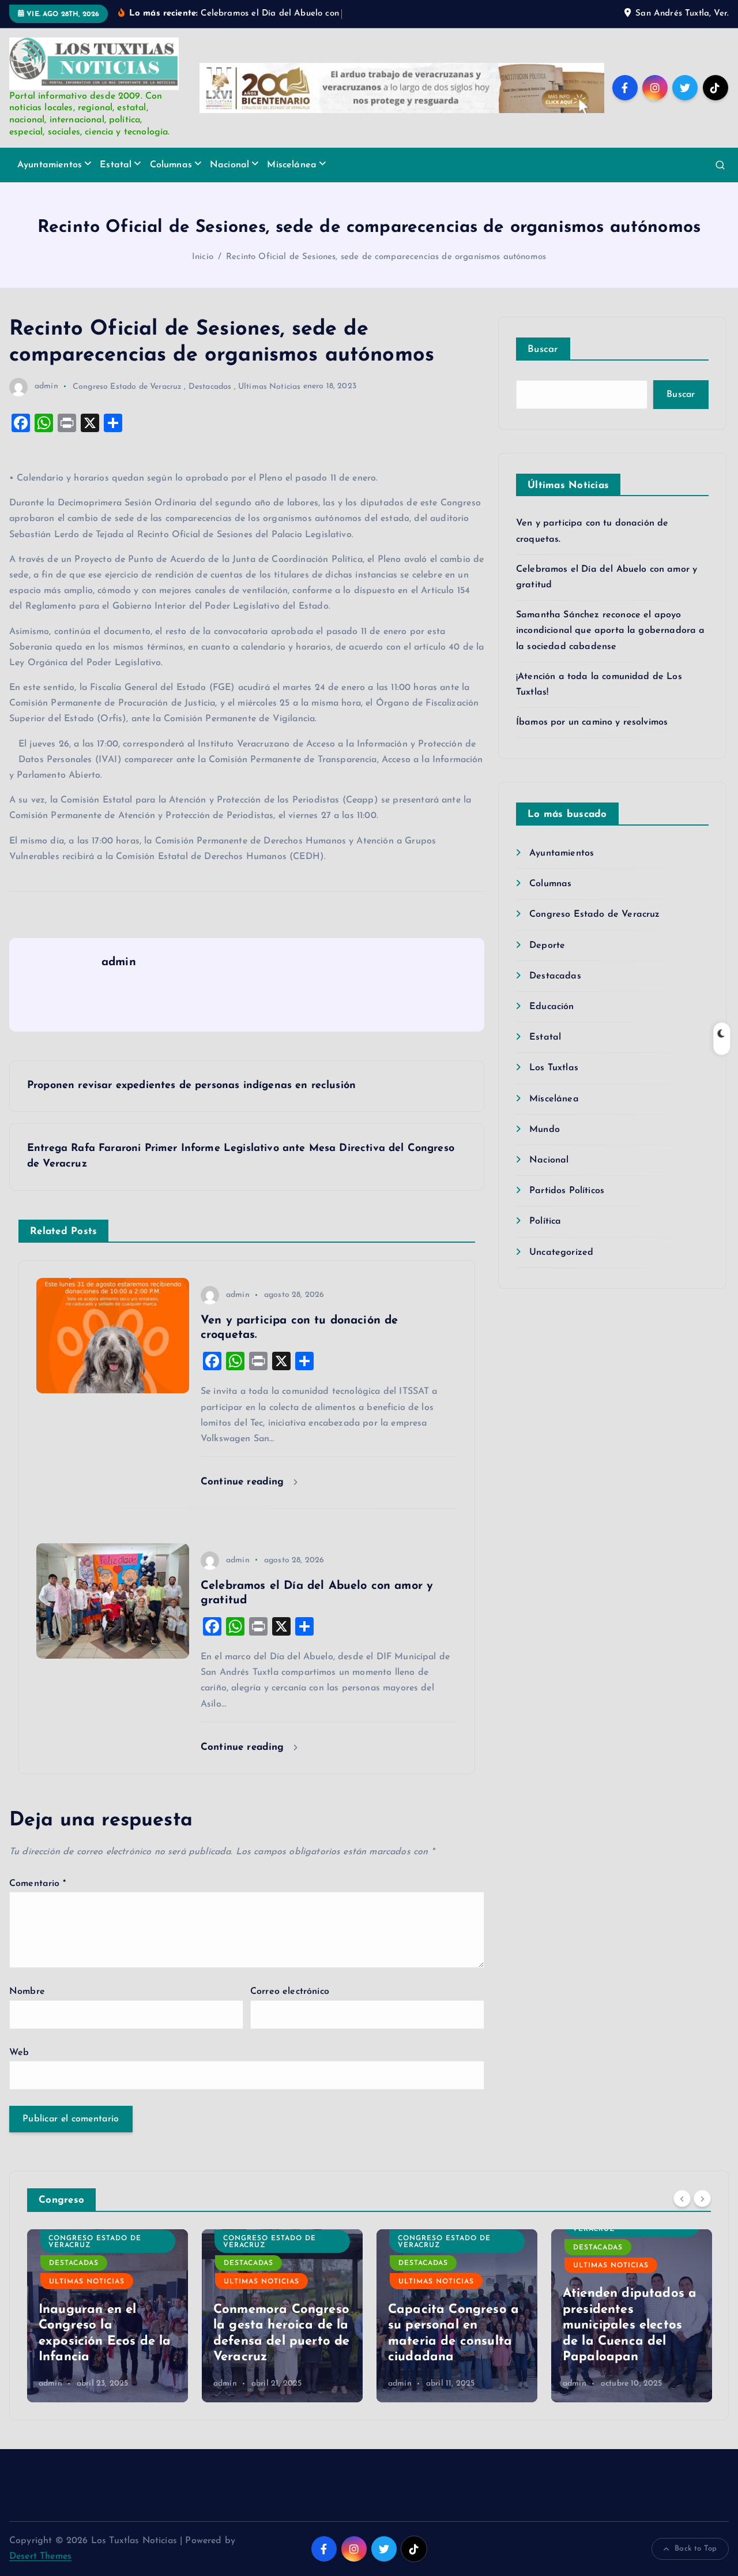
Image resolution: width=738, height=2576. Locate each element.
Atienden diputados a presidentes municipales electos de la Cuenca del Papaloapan (630, 2325)
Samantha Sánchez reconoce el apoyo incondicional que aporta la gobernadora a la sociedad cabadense (611, 631)
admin (46, 386)
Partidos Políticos (567, 1191)
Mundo (545, 1130)
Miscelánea (292, 165)
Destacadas (210, 386)
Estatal (116, 165)
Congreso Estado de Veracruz (127, 386)
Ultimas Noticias (270, 386)
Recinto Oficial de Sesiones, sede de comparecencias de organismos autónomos (386, 257)
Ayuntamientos (50, 165)
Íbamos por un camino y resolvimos (592, 722)
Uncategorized (561, 1253)
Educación (551, 1007)
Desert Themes (40, 2556)
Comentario (37, 1884)
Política (545, 1221)
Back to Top (696, 2549)
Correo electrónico (290, 1992)
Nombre (27, 1992)
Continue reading (244, 1482)
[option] (108, 2316)
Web (19, 2053)
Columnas (171, 165)
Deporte (547, 946)
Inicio (203, 257)
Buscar (543, 349)
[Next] (702, 2199)
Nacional (229, 165)
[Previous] (682, 2199)
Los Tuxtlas (554, 1068)
